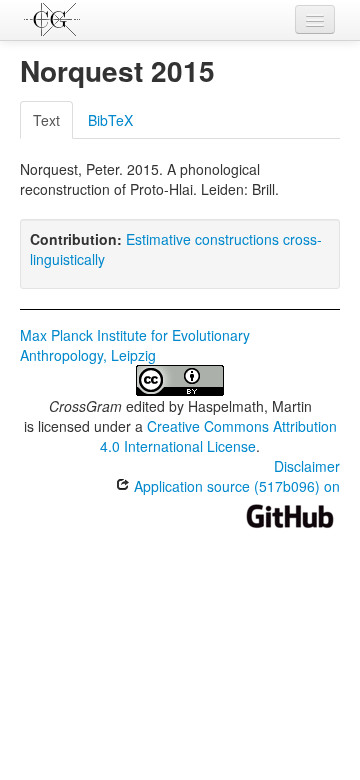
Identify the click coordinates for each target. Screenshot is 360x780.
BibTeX (110, 120)
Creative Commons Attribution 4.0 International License (218, 436)
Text (46, 120)
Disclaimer (307, 466)
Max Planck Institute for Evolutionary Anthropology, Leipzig (135, 345)
